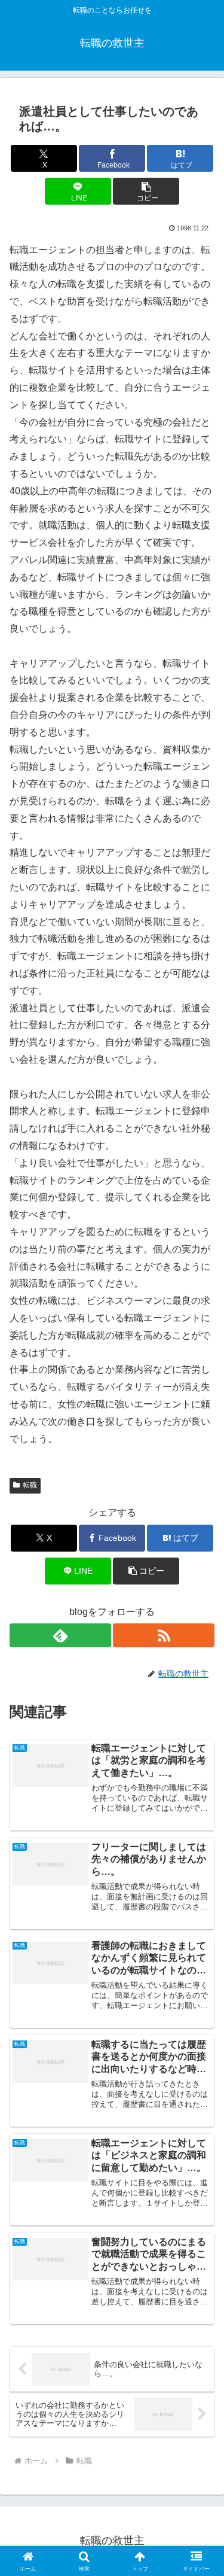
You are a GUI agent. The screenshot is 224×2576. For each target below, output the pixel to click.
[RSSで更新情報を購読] (164, 1635)
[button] (146, 191)
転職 (30, 1485)
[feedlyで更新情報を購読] (60, 1635)
